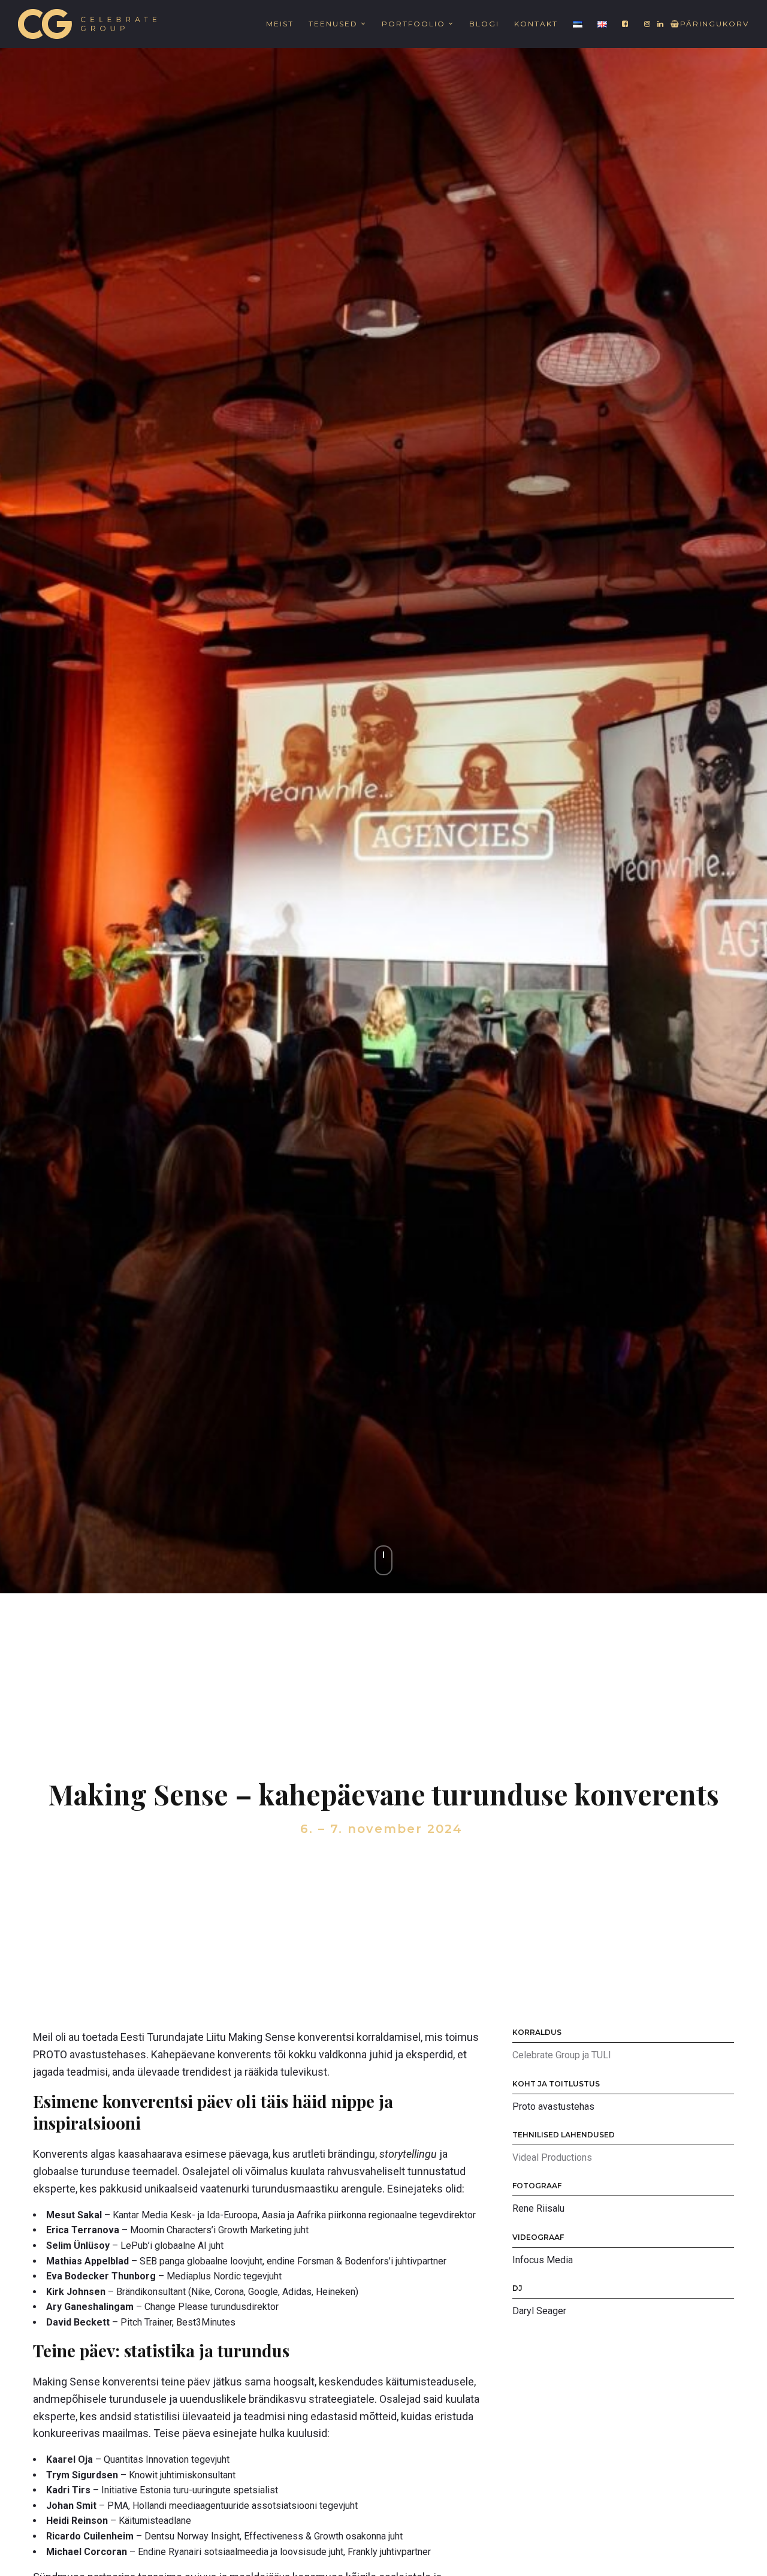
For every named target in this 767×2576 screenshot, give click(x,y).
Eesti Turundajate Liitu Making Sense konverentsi (237, 2037)
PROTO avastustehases (90, 2054)
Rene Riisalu (538, 2208)
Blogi (484, 24)
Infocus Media (543, 2260)
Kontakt (536, 24)
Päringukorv (715, 24)
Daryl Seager (539, 2311)
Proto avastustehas (553, 2107)
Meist (280, 24)
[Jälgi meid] (626, 24)
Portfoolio (413, 24)
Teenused (333, 24)
